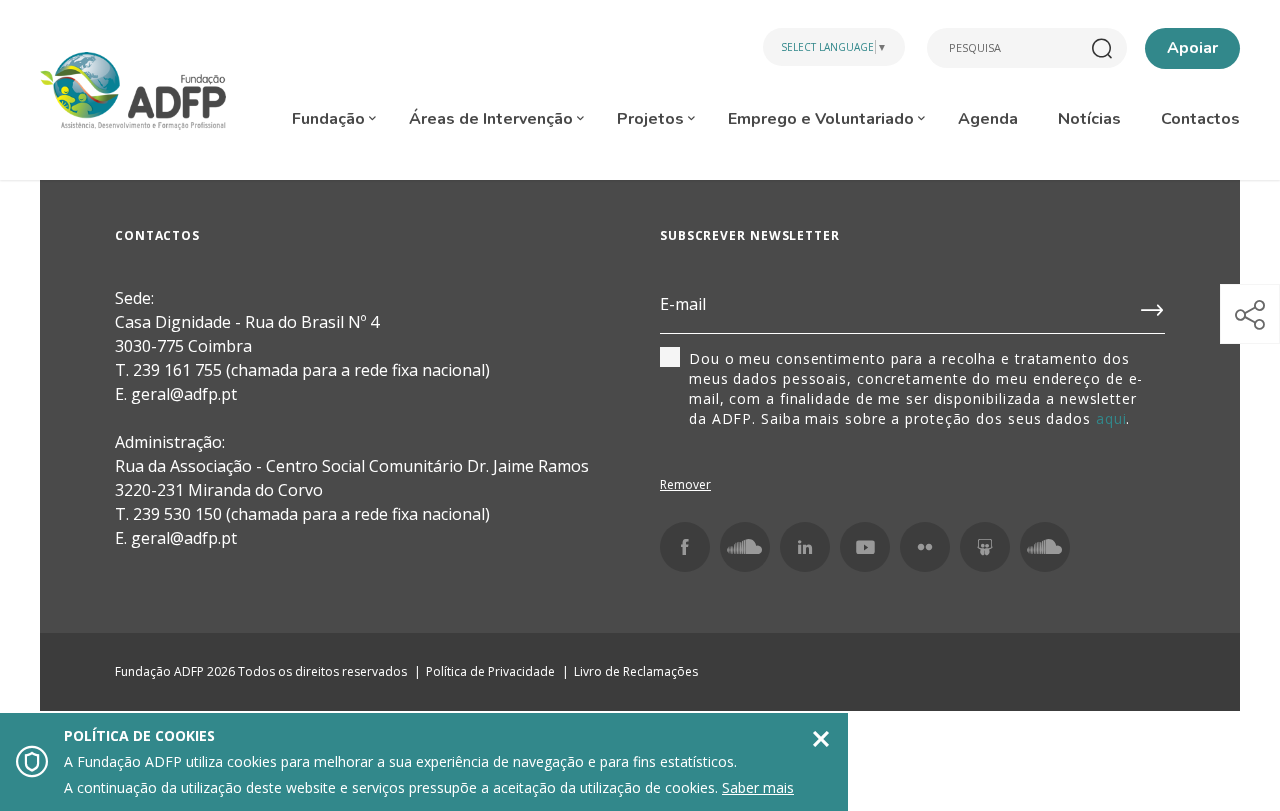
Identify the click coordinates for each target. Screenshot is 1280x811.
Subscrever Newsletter (750, 235)
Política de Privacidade (490, 671)
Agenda (988, 119)
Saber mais (758, 787)
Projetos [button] (652, 119)
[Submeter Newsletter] (1153, 306)
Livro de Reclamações (636, 671)
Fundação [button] (330, 119)
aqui (1111, 418)
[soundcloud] (1045, 547)
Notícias (1089, 119)
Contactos (1200, 119)
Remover (685, 484)
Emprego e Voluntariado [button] (823, 119)
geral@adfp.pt (184, 538)
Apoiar (1192, 48)
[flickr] (925, 547)
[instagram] (745, 547)
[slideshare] (985, 547)
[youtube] (865, 547)
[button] (1250, 314)
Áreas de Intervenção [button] (493, 119)
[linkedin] (805, 547)
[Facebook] (685, 547)
